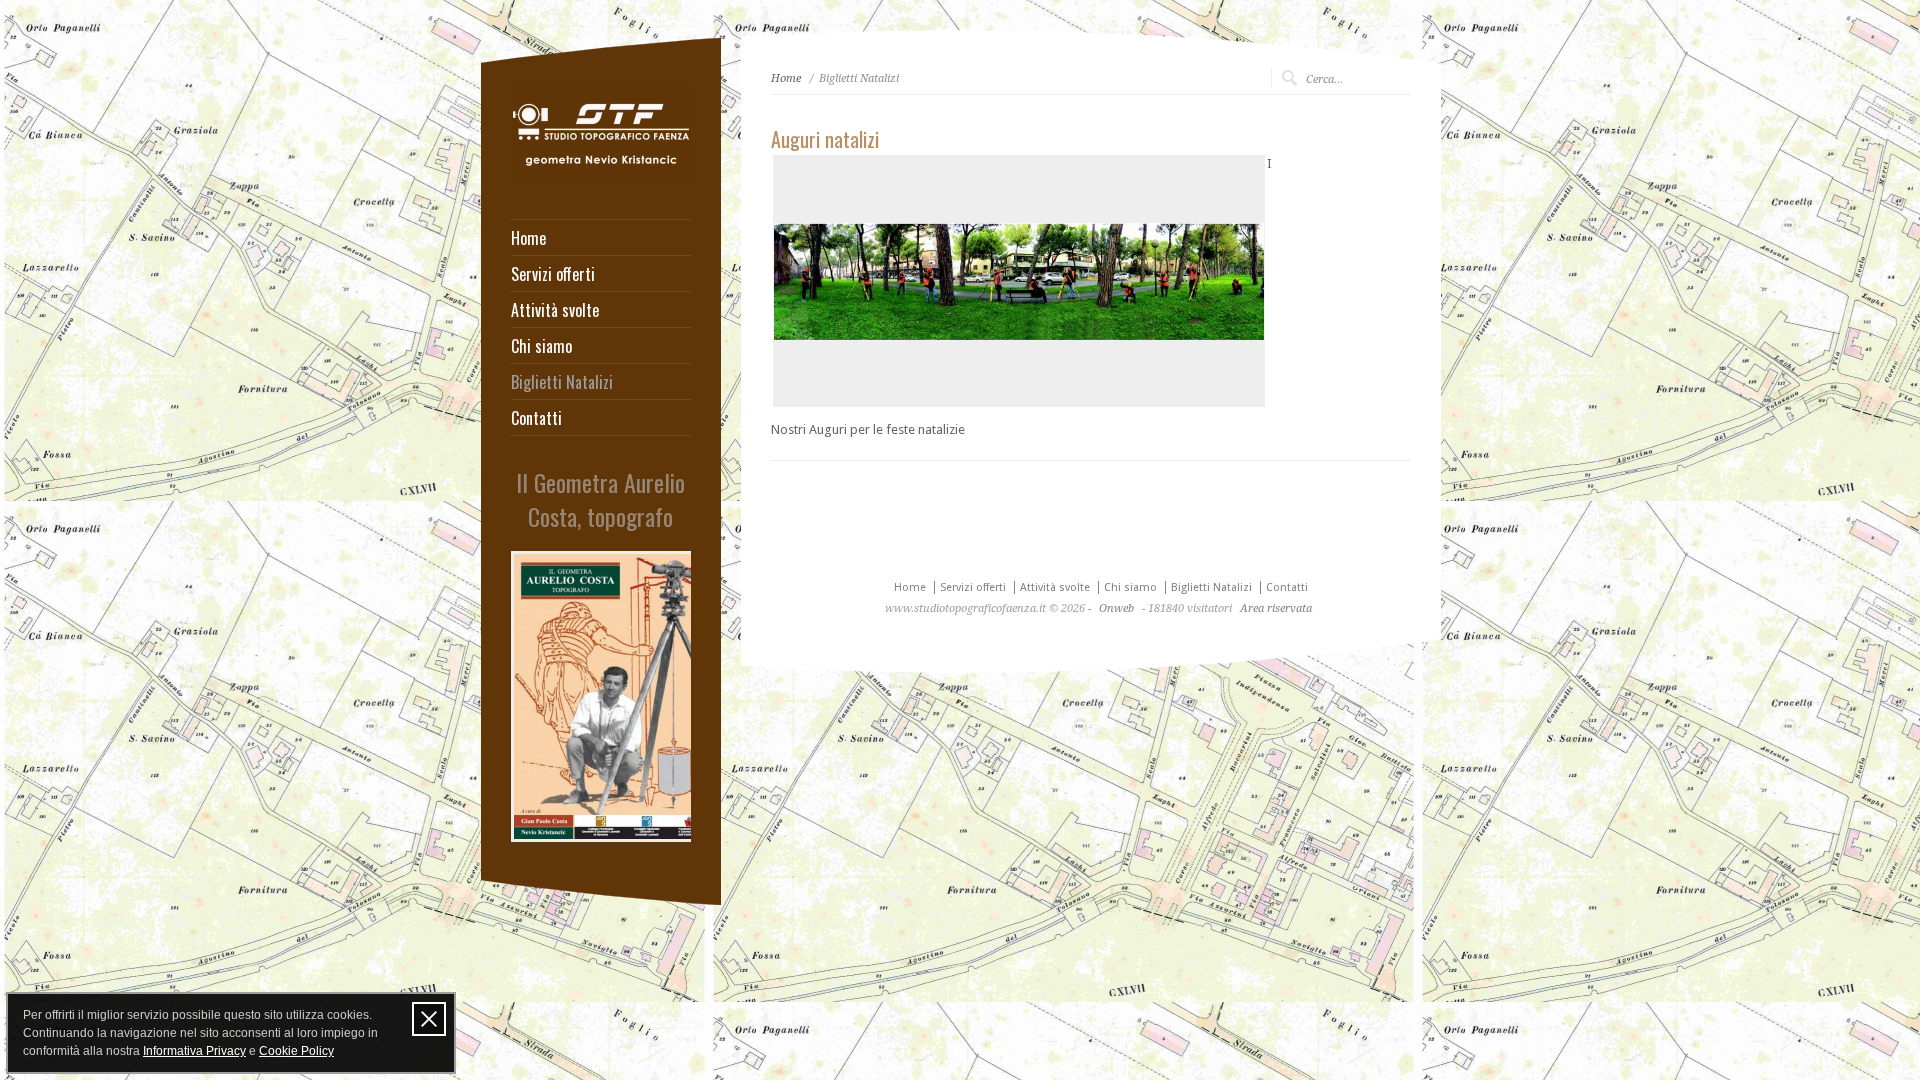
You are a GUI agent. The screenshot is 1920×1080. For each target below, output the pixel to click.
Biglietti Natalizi (562, 382)
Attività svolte (555, 310)
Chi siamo (541, 346)
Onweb (1116, 608)
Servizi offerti (553, 274)
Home (528, 238)
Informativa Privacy (194, 1051)
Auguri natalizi (825, 139)
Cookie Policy (296, 1051)
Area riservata (1276, 608)
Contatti (536, 418)
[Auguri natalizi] (1019, 281)
